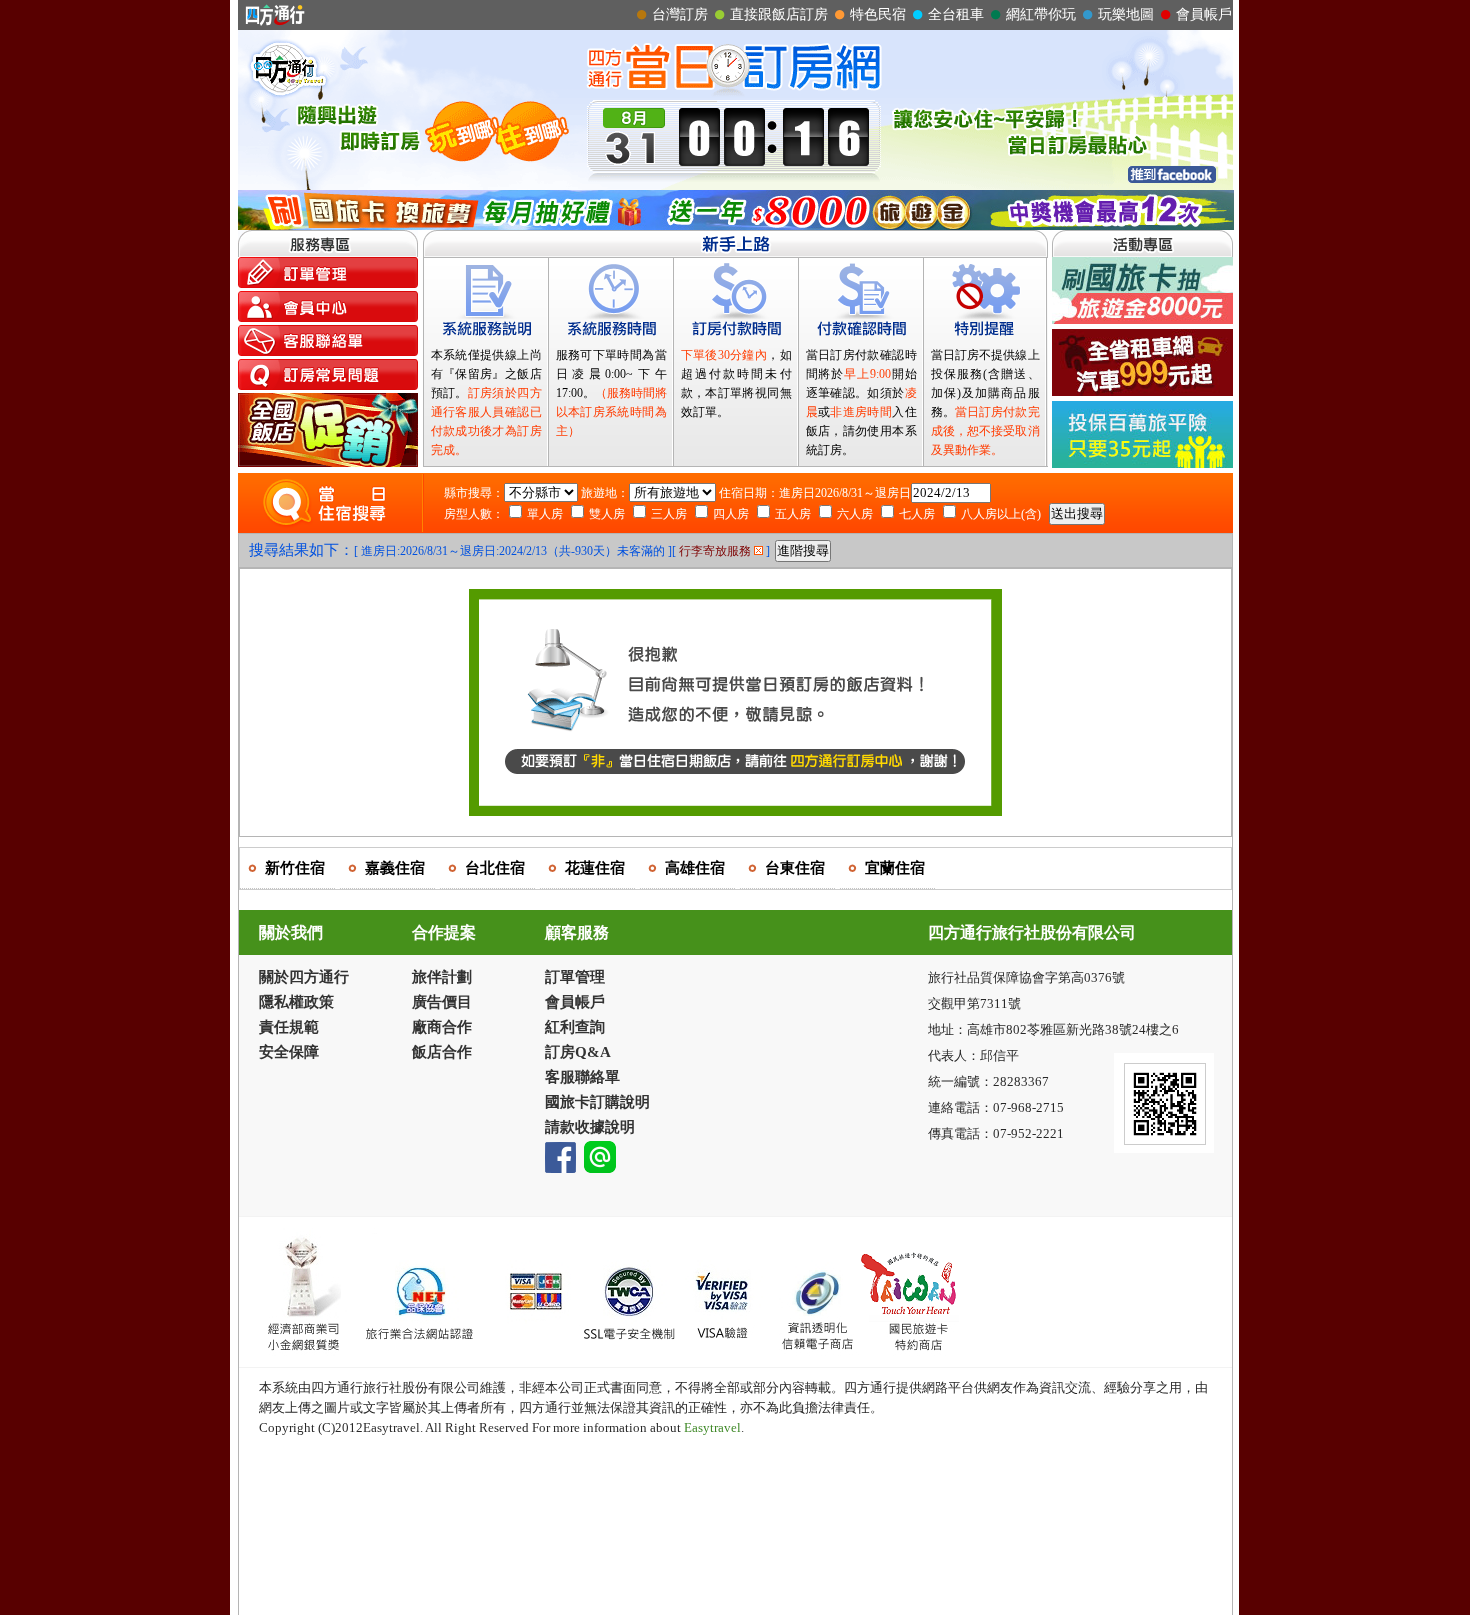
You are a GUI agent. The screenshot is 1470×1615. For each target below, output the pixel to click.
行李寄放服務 (716, 551)
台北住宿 (495, 868)
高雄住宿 (695, 868)
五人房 (793, 514)
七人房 (917, 514)
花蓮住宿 (595, 868)
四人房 (731, 514)
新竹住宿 (295, 868)
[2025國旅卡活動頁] (736, 224)
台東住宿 (795, 868)
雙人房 (607, 514)
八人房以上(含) (1001, 514)
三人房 (669, 514)
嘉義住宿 (395, 868)
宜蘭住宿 (895, 868)
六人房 (855, 514)
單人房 (545, 514)
